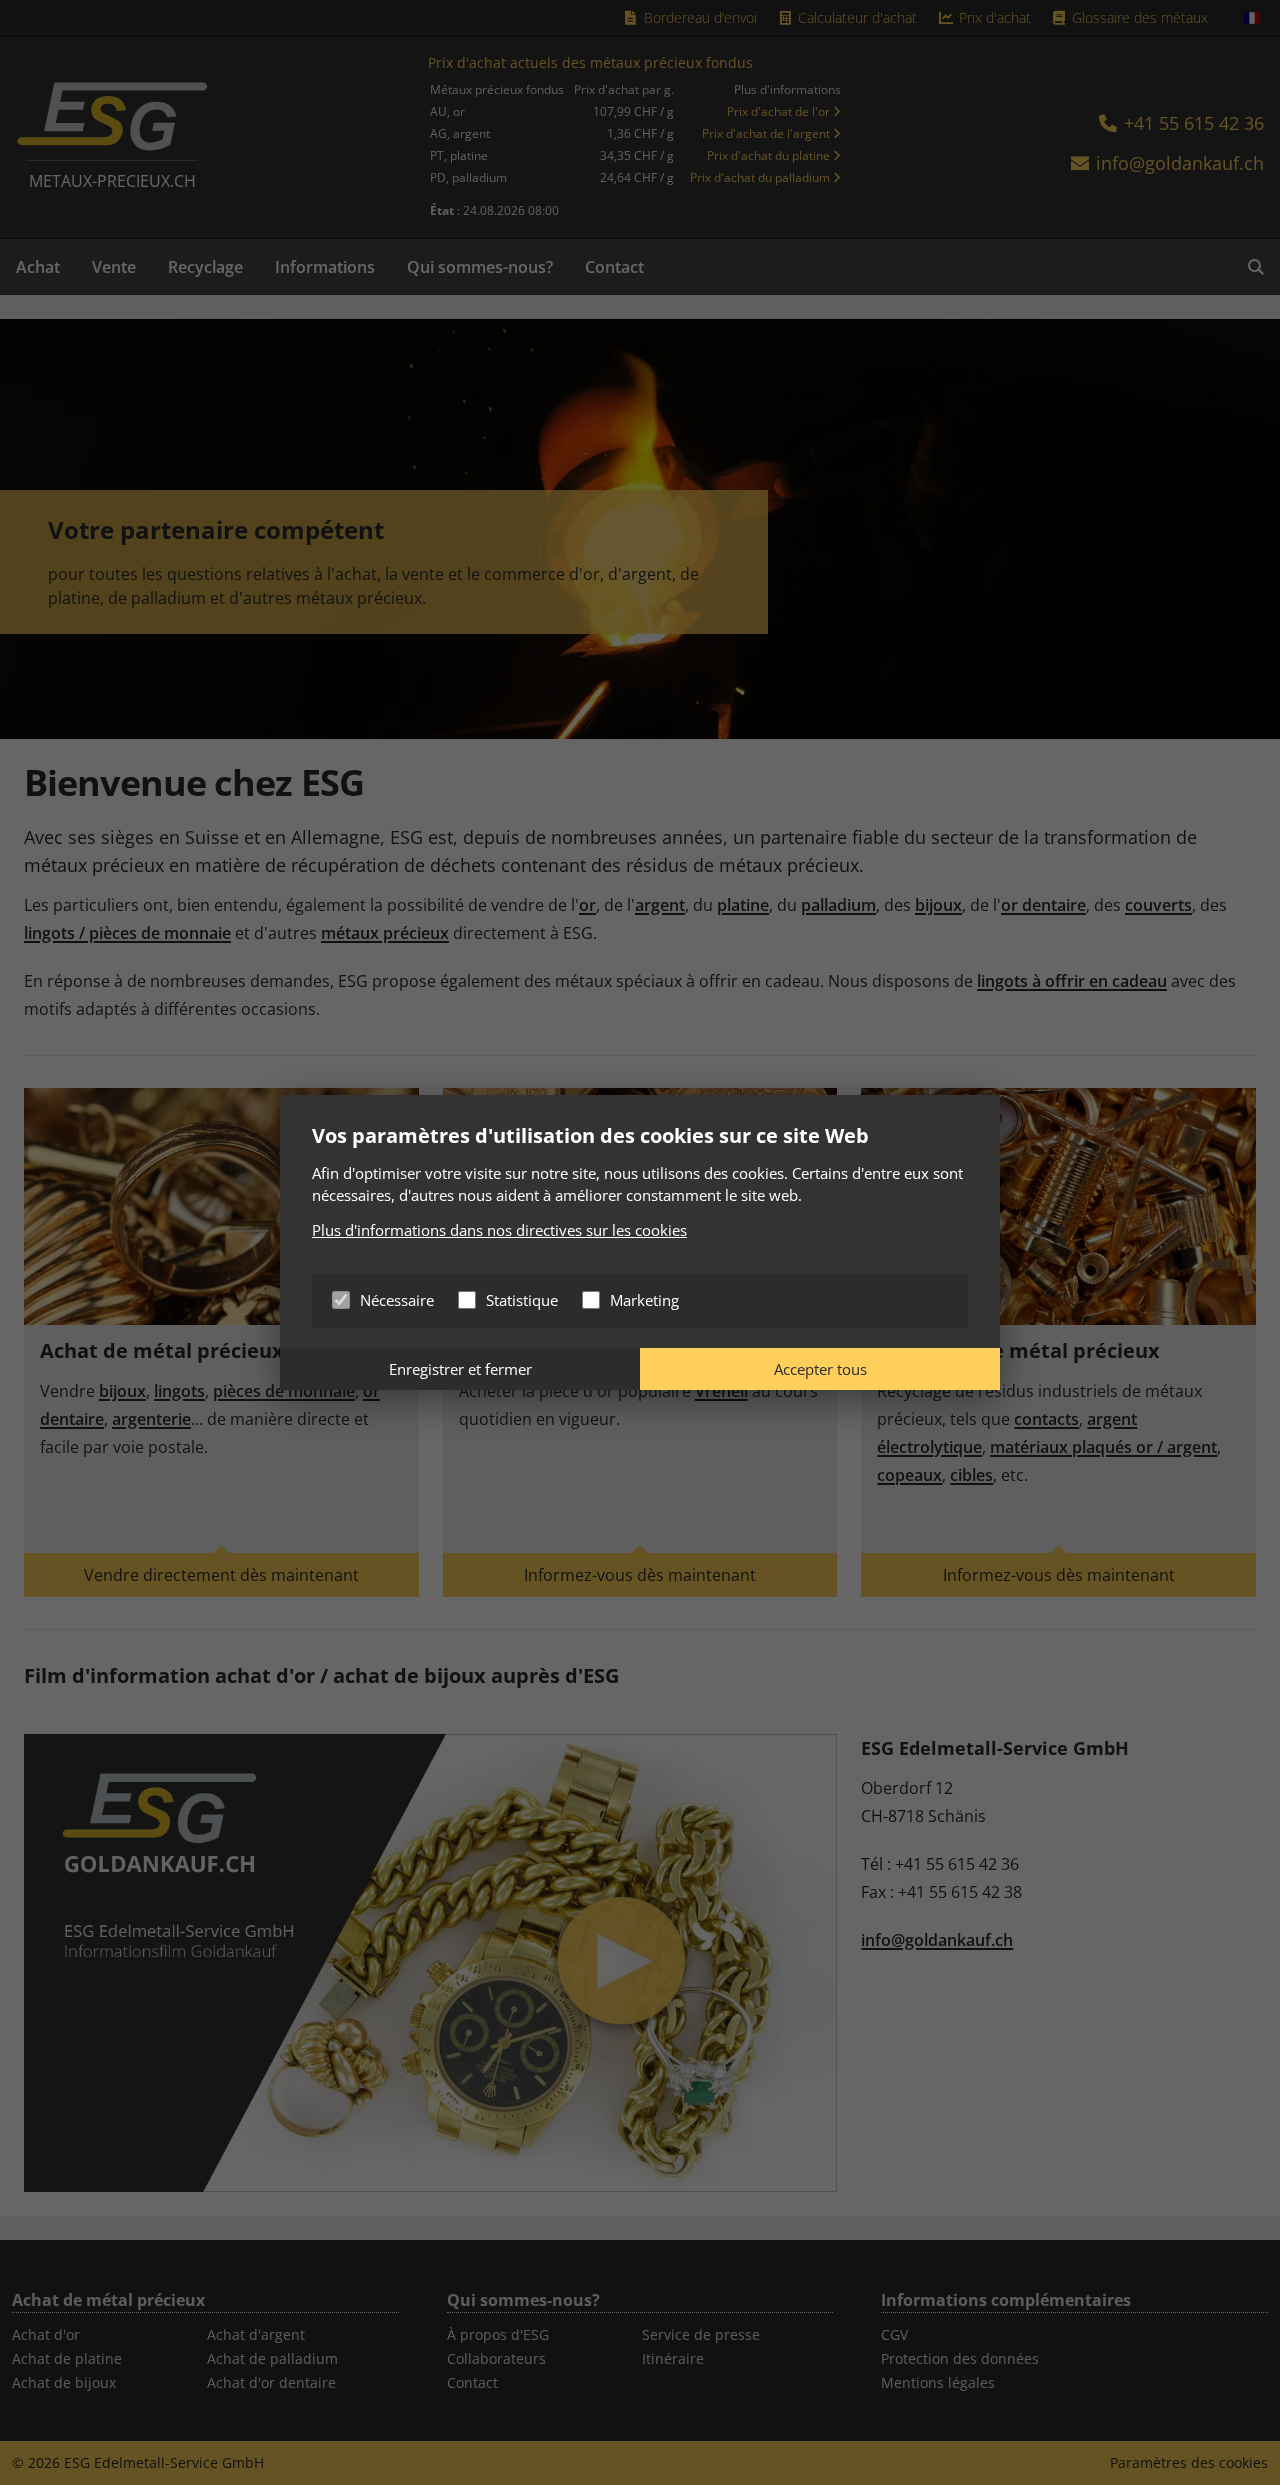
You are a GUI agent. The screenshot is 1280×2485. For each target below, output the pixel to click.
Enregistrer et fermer (460, 1369)
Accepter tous (820, 1369)
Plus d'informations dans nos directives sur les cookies (499, 1230)
